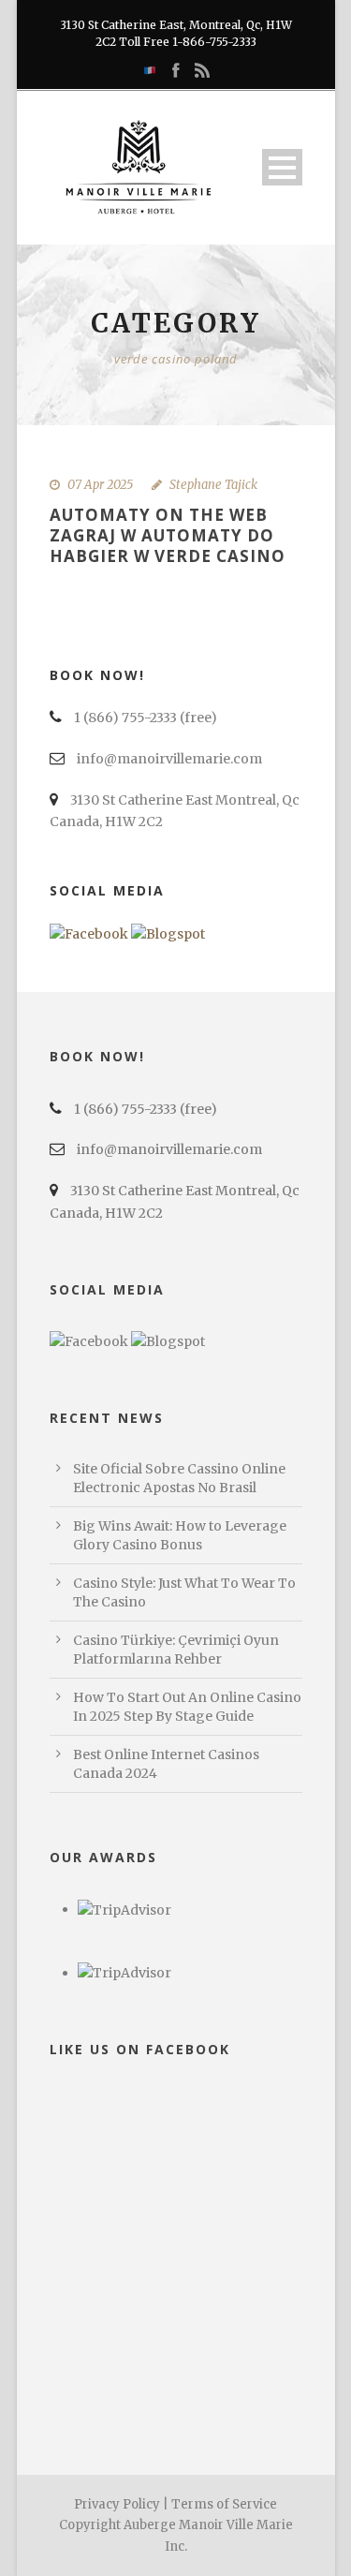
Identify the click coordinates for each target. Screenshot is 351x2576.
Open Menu (282, 167)
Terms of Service (224, 2504)
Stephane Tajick (213, 485)
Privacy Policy (117, 2504)
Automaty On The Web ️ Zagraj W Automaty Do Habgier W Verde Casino (168, 535)
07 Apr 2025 (100, 485)
